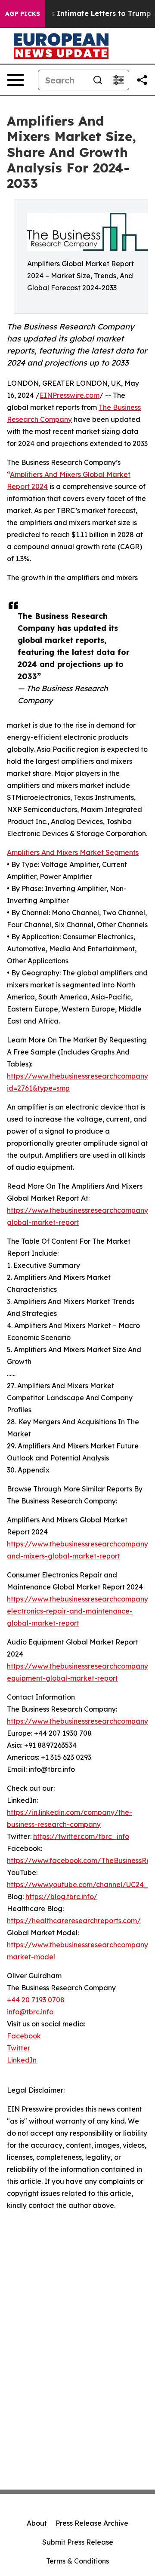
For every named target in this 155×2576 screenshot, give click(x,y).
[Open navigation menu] (15, 80)
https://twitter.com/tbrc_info (81, 1836)
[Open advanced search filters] (118, 80)
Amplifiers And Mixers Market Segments (73, 852)
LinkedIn (22, 2060)
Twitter (19, 2048)
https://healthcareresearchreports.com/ (74, 1921)
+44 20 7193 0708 (36, 2000)
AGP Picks (23, 14)
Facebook (24, 2036)
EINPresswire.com (70, 395)
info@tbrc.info (30, 2012)
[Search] (98, 80)
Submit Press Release (78, 2542)
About (37, 2523)
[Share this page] (142, 80)
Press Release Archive (92, 2523)
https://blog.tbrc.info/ (61, 1897)
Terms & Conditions (77, 2561)
